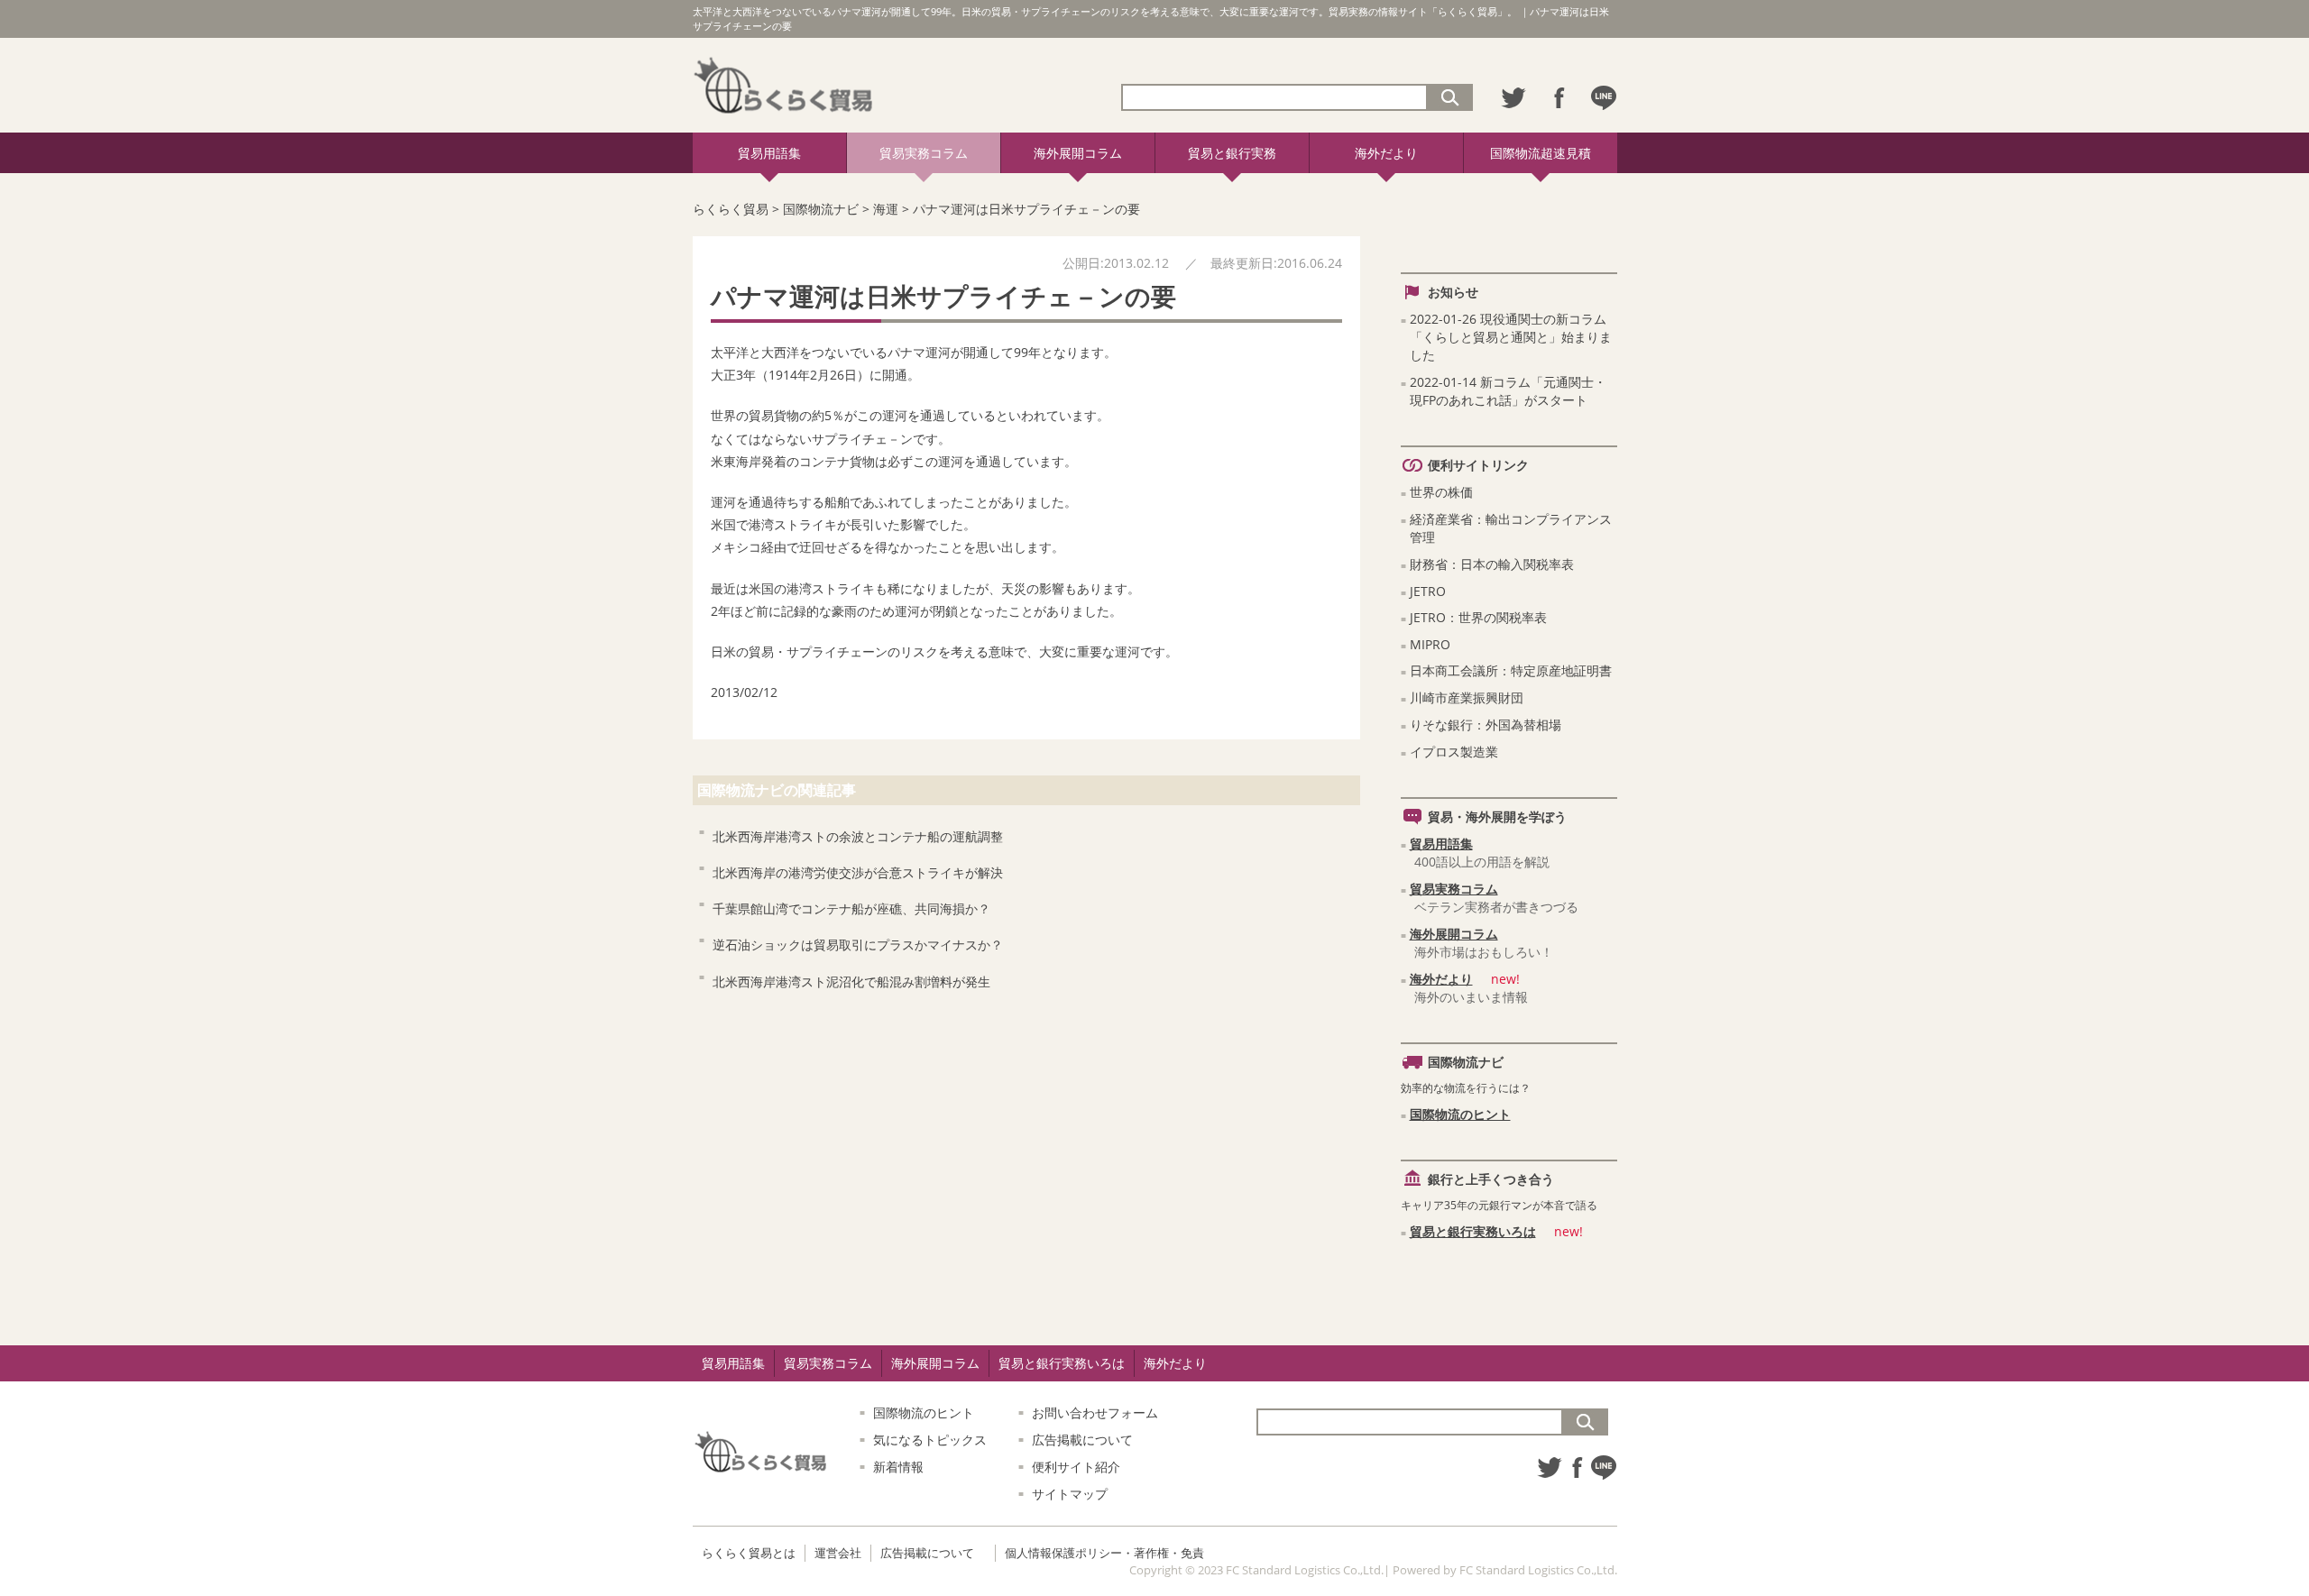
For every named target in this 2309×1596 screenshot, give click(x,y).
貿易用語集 (769, 153)
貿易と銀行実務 (1232, 153)
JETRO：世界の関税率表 (1478, 617)
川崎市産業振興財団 (1467, 697)
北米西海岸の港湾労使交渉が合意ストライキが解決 (858, 872)
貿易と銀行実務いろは (1473, 1231)
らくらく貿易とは (749, 1553)
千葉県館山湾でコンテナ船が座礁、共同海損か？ (851, 908)
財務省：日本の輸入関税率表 (1492, 564)
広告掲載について (1082, 1440)
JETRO (1428, 591)
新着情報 (898, 1467)
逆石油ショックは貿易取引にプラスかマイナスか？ (858, 945)
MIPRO (1430, 644)
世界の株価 (1441, 492)
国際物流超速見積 (1541, 153)
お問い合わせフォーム (1095, 1413)
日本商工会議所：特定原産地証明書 (1511, 670)
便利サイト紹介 (1076, 1467)
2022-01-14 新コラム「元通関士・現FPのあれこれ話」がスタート (1508, 391)
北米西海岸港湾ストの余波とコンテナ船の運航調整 (858, 836)
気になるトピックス (930, 1440)
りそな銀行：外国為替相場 (1486, 725)
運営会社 (838, 1553)
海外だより (1386, 153)
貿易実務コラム (924, 153)
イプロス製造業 (1454, 752)
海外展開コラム (1078, 153)
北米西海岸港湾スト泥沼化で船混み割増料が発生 (851, 981)
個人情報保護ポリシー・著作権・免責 (1104, 1553)
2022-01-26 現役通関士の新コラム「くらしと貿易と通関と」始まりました (1511, 337)
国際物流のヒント (1460, 1114)
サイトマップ (1070, 1494)
